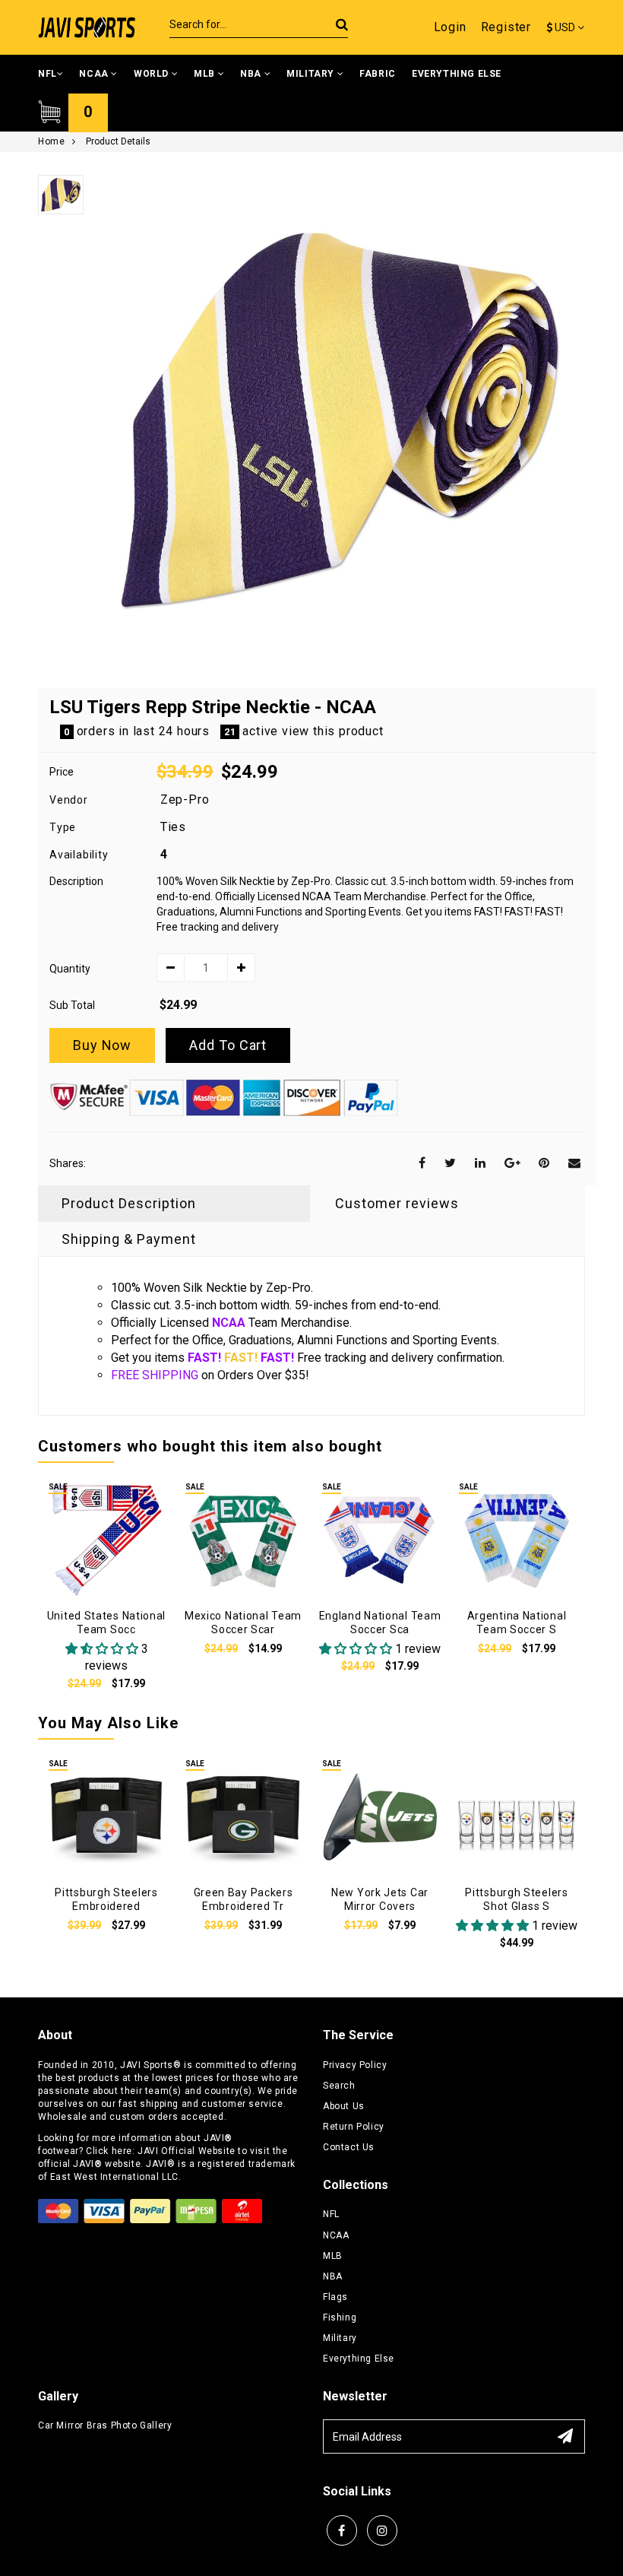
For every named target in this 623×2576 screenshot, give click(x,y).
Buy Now (102, 1045)
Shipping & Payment (129, 1239)
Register (506, 27)
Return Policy (354, 2127)
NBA (252, 74)
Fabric (378, 74)
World (153, 74)
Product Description (129, 1203)
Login (450, 27)
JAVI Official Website (187, 2151)
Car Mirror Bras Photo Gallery (105, 2425)
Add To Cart (228, 1045)
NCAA (95, 74)
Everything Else (457, 74)
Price (62, 772)
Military (311, 74)
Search (339, 2086)
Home (51, 141)
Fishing (340, 2317)
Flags (335, 2297)
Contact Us (349, 2147)
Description (76, 881)
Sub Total (72, 1005)
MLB (206, 74)
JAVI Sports (147, 2065)
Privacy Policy (355, 2065)
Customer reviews (397, 1203)
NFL (47, 74)
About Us (344, 2106)
